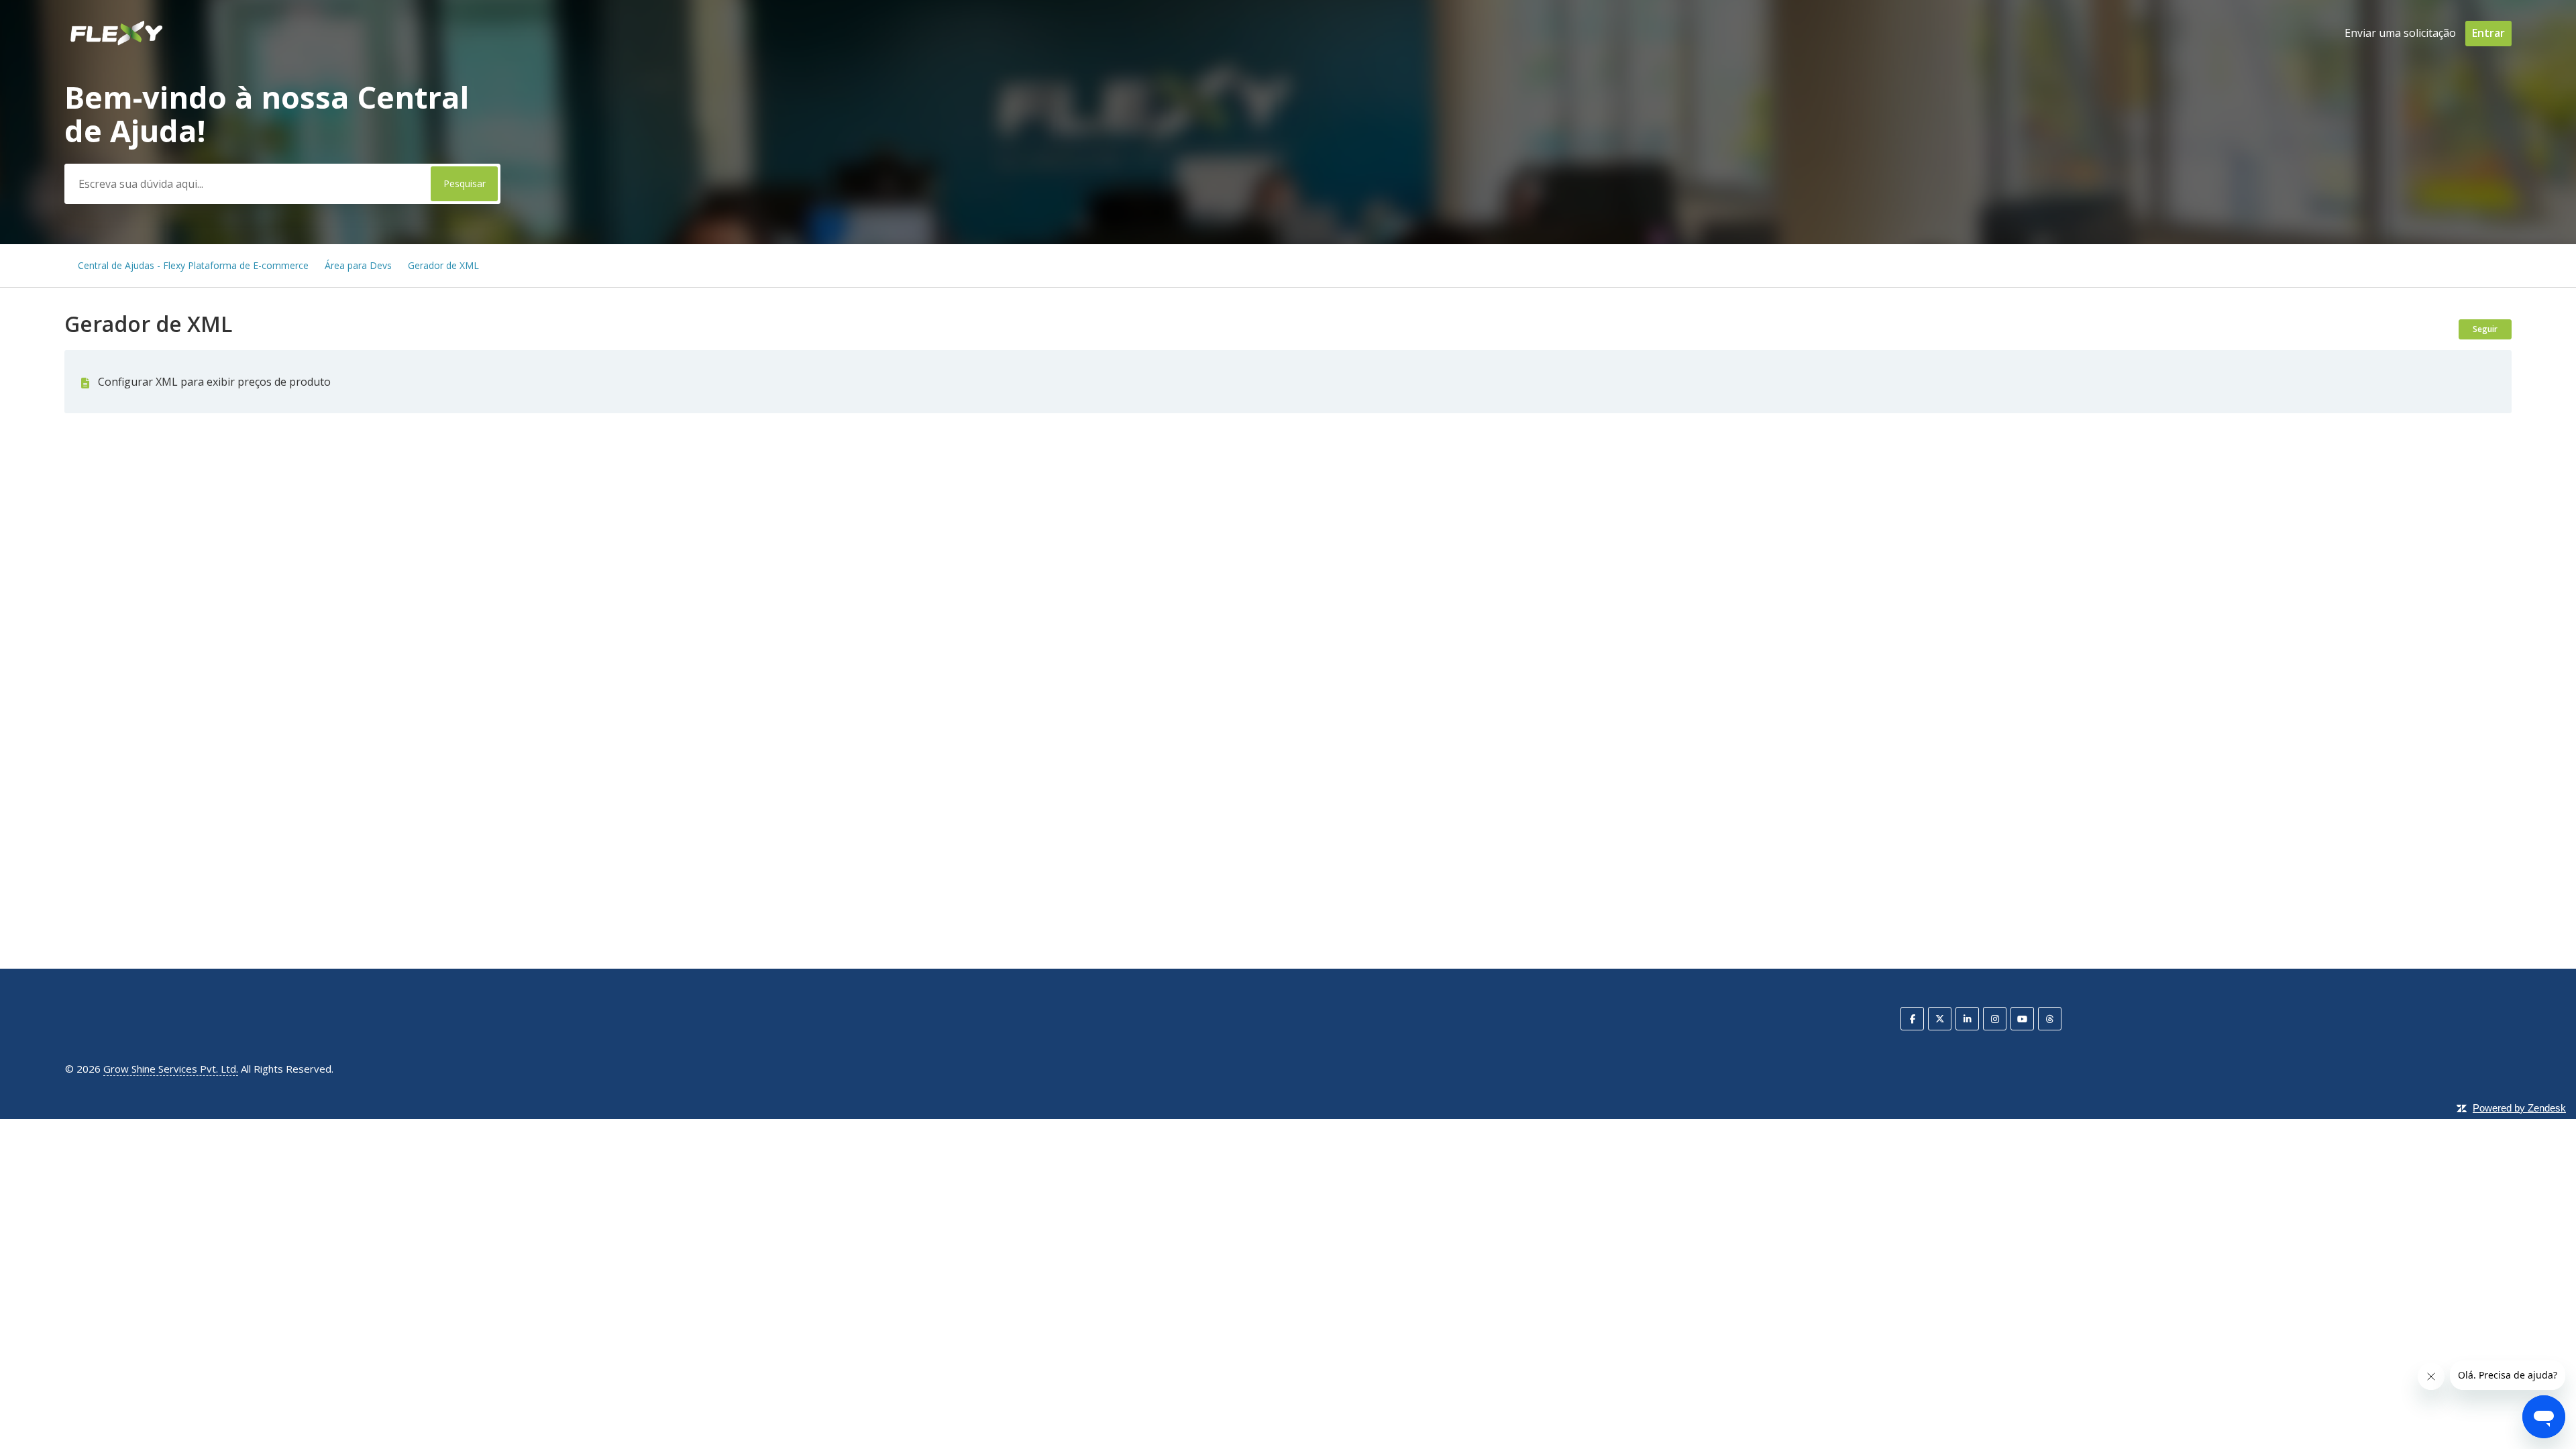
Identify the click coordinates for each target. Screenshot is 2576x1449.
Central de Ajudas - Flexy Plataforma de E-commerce (193, 265)
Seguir (2485, 329)
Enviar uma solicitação (2400, 33)
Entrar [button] (2488, 33)
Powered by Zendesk (2519, 1108)
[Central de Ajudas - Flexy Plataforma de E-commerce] (116, 43)
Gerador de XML (443, 265)
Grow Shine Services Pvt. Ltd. (171, 1069)
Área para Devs (358, 265)
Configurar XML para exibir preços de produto (214, 382)
